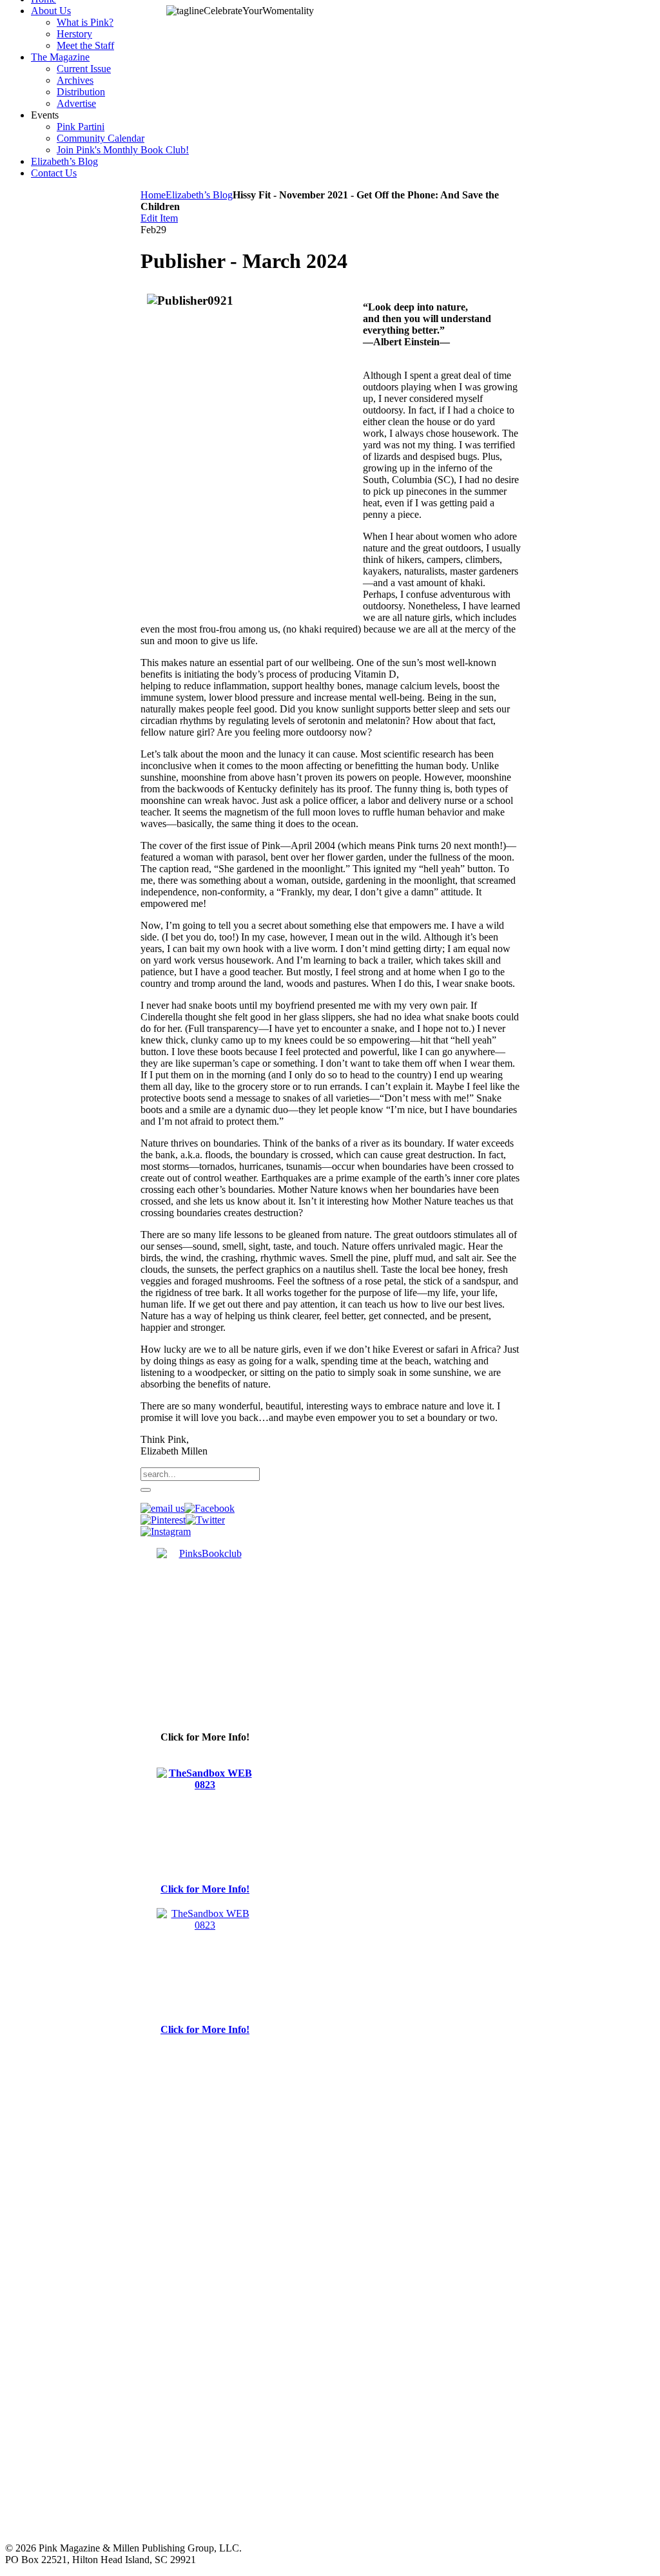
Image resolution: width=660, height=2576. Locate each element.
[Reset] (146, 1490)
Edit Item (159, 218)
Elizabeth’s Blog (199, 195)
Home (153, 195)
